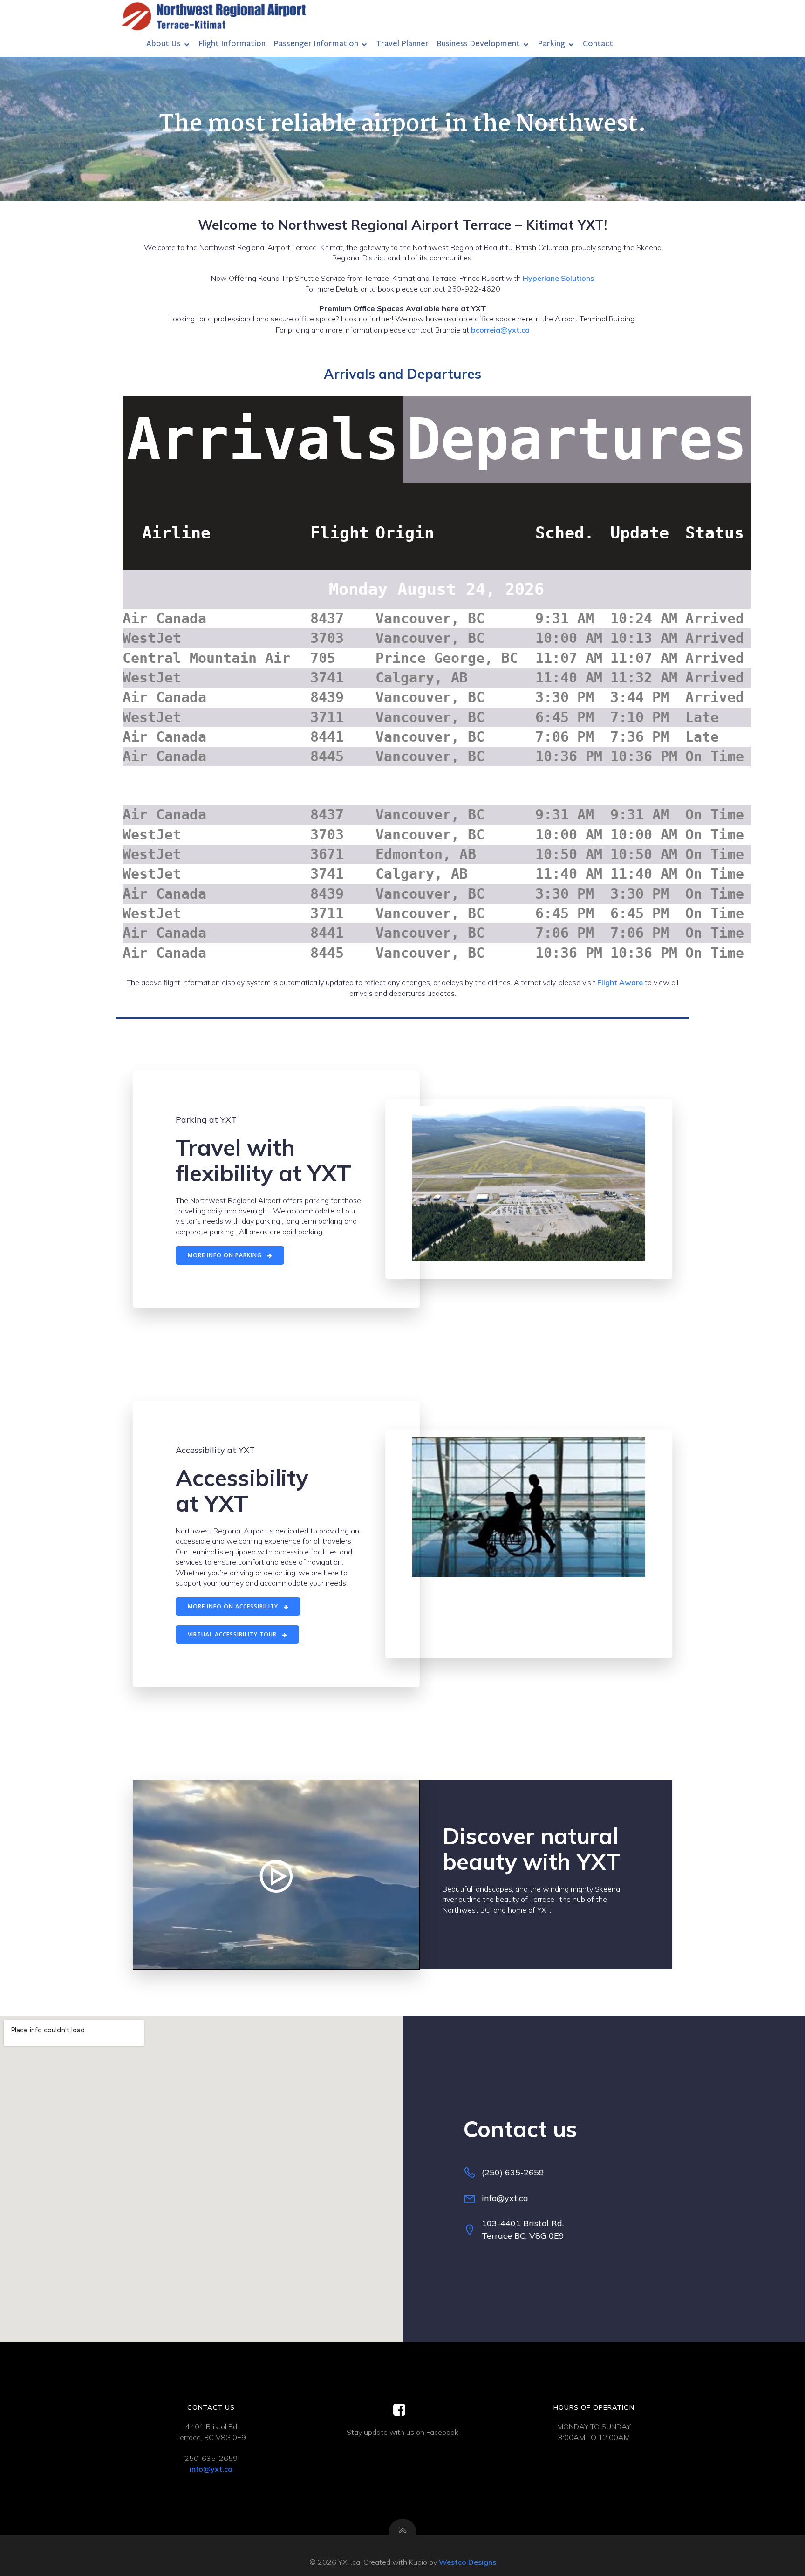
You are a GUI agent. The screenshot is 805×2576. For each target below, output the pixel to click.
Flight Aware (619, 982)
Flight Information (232, 44)
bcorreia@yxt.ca (500, 330)
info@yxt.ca (211, 2469)
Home (127, 44)
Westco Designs (467, 2562)
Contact (598, 44)
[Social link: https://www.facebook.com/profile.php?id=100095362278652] (403, 2410)
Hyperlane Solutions (558, 278)
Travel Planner (402, 44)
